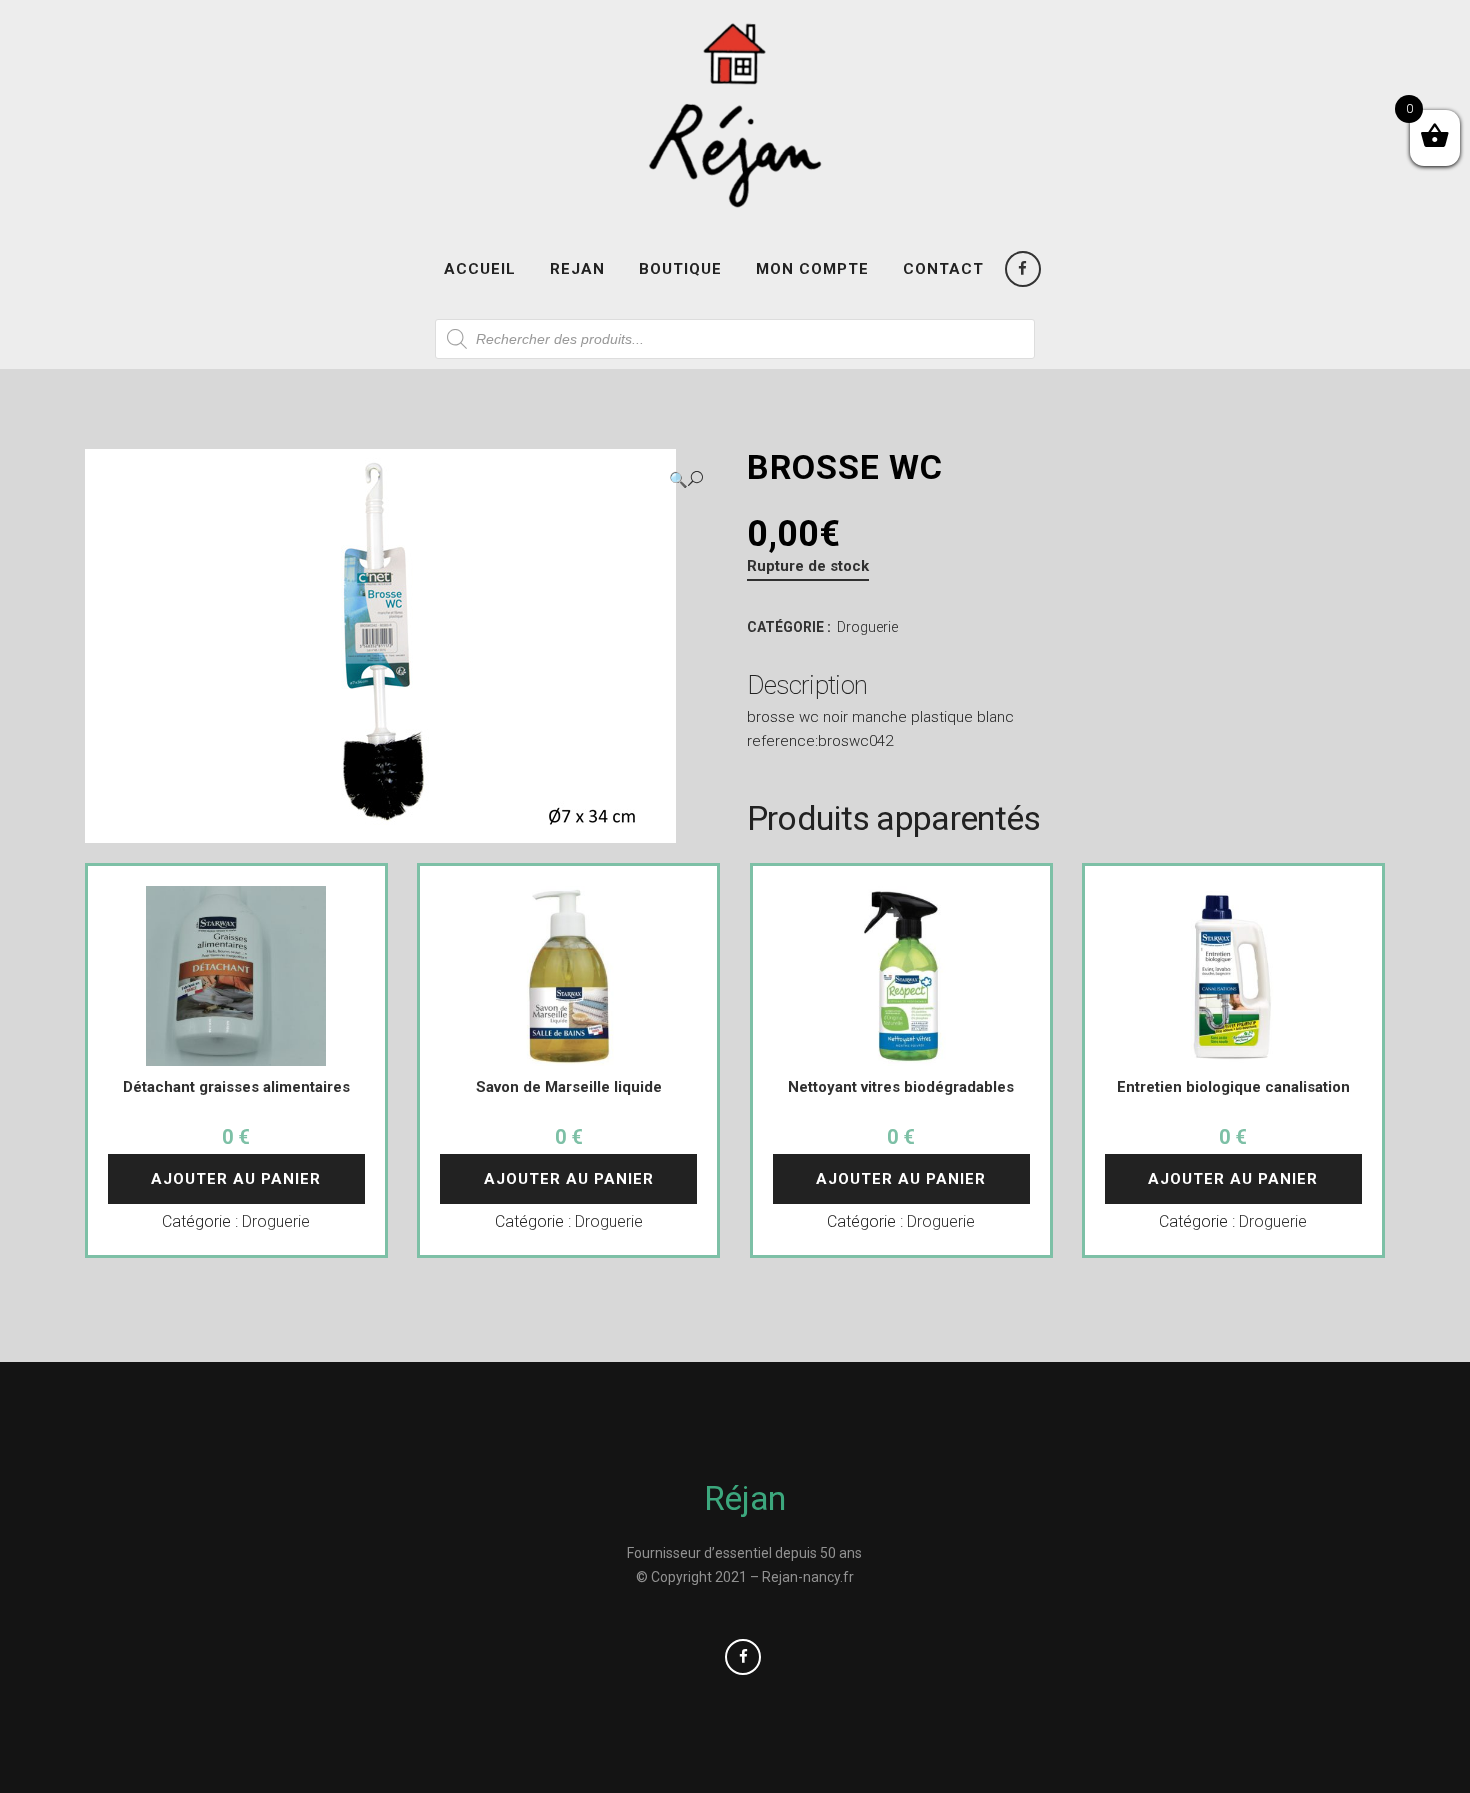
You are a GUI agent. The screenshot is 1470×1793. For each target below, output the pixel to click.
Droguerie (867, 627)
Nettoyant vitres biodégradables (901, 1087)
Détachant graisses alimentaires (236, 1087)
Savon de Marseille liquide (569, 1087)
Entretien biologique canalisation (1233, 1087)
